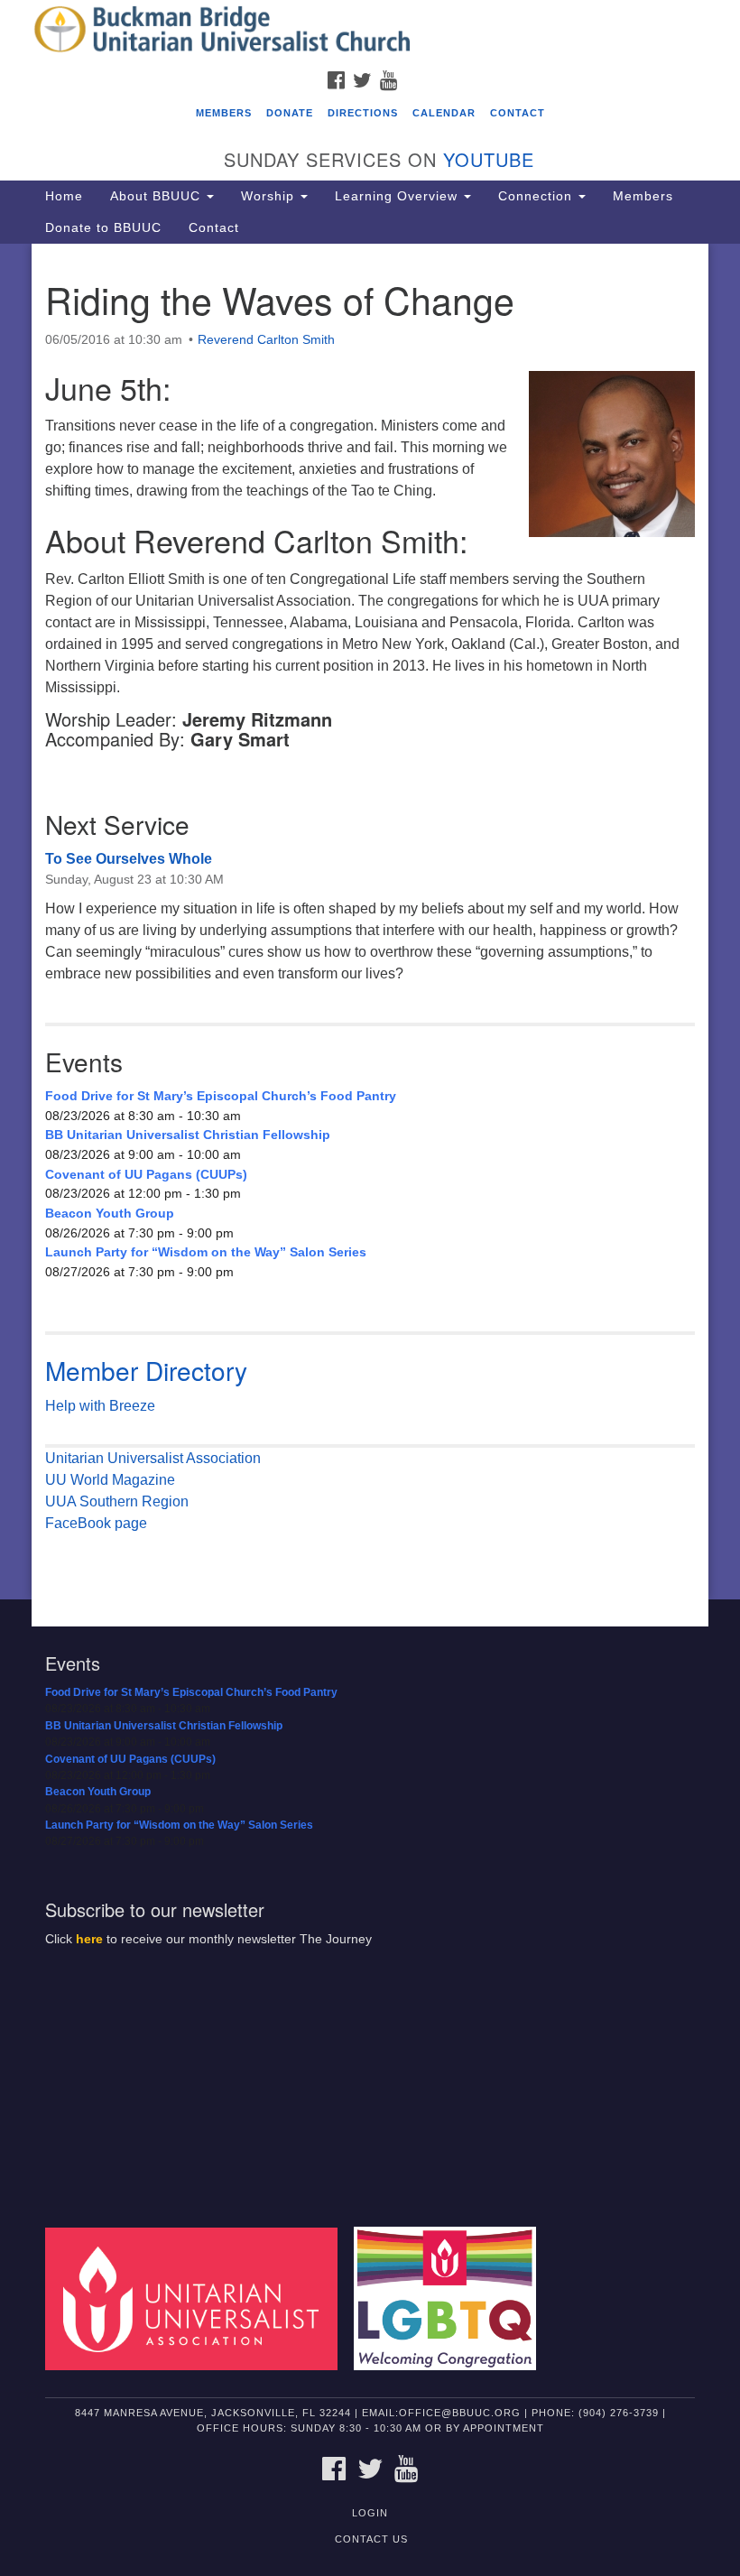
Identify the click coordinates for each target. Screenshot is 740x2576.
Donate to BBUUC (103, 227)
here (89, 1939)
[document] (370, 922)
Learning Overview (398, 196)
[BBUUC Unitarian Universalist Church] (370, 31)
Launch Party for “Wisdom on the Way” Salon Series (206, 1252)
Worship (270, 196)
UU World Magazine (110, 1480)
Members (224, 113)
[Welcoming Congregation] (451, 2298)
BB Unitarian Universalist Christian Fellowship (188, 1135)
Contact (518, 113)
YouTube (489, 159)
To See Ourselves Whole (129, 859)
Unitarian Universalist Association (153, 1458)
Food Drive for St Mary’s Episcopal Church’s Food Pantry (221, 1096)
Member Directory (146, 1370)
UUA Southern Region (117, 1501)
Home (64, 196)
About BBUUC (157, 196)
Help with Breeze (100, 1406)
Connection (537, 196)
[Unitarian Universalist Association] (198, 2298)
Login (370, 2513)
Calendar (444, 113)
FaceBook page (96, 1523)
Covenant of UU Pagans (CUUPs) (146, 1174)
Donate (290, 113)
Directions (363, 113)
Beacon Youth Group (110, 1213)
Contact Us (371, 2539)
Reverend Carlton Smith (266, 339)
